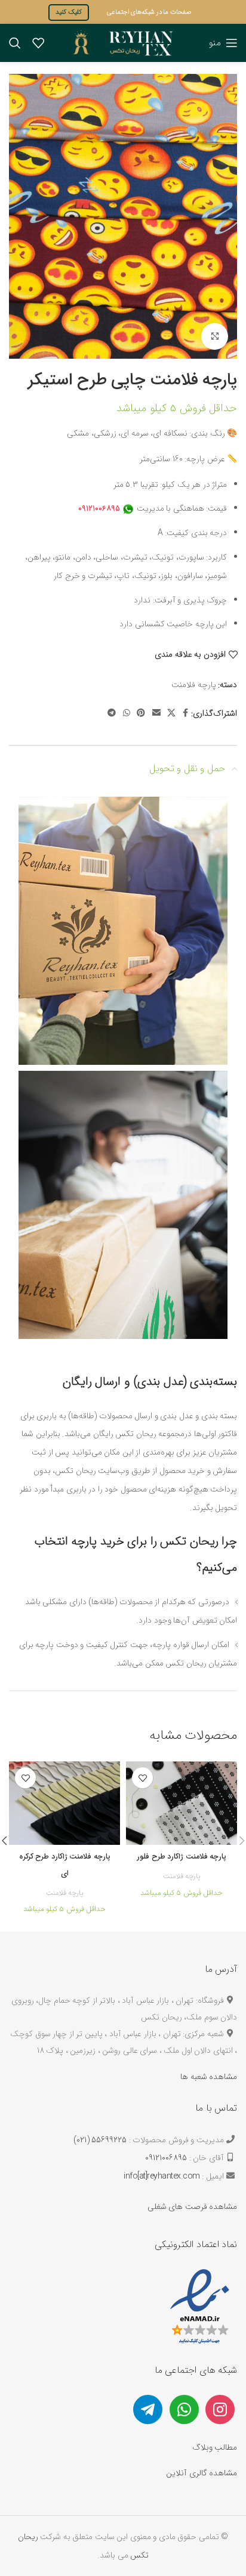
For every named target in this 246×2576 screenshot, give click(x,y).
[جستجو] (15, 43)
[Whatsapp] (184, 2409)
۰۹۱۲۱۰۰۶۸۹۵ (99, 508)
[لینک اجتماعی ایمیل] (156, 714)
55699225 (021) (100, 2140)
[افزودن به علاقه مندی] (142, 1778)
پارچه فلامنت (194, 685)
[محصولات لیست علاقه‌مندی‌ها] (38, 43)
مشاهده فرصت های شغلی (193, 2207)
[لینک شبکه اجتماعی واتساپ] (127, 714)
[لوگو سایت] (123, 42)
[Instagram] (220, 2409)
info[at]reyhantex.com (162, 2176)
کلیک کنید (69, 12)
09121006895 (166, 2158)
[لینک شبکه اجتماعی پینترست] (141, 714)
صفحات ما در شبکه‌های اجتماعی (149, 12)
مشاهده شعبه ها (209, 2077)
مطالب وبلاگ (215, 2447)
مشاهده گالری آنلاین (202, 2473)
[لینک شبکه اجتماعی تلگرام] (112, 714)
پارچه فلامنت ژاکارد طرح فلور (182, 1857)
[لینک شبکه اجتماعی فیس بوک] (185, 714)
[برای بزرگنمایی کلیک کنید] (215, 336)
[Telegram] (148, 2409)
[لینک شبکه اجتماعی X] (171, 714)
